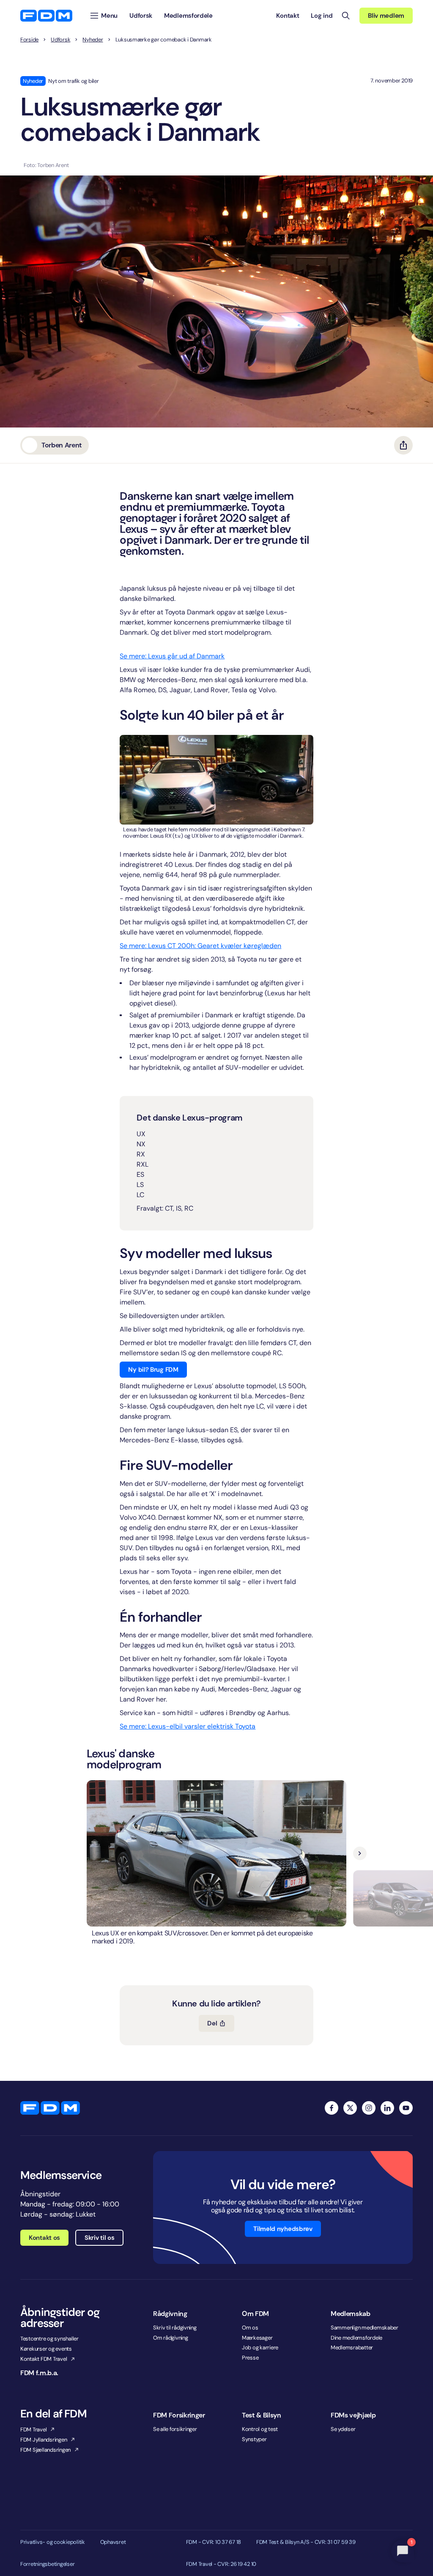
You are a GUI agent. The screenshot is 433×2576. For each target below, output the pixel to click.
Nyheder (93, 40)
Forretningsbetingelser (47, 2564)
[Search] (346, 16)
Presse (250, 2358)
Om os (250, 2328)
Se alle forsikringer (175, 2429)
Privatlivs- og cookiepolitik (53, 2542)
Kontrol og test (260, 2429)
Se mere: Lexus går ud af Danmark (172, 656)
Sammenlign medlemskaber (364, 2328)
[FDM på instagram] (369, 2108)
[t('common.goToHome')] (50, 2108)
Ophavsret (113, 2542)
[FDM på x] (350, 2108)
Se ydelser (343, 2429)
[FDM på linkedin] (387, 2108)
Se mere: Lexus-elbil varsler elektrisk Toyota (188, 1726)
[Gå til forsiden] (46, 16)
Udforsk (60, 40)
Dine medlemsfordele (356, 2338)
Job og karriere (260, 2347)
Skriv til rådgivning (175, 2328)
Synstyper (254, 2439)
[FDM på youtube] (406, 2108)
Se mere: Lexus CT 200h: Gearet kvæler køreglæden (200, 946)
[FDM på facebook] (332, 2108)
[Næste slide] (360, 1853)
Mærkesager (257, 2338)
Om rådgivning (171, 2338)
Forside (29, 40)
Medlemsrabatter (352, 2347)
